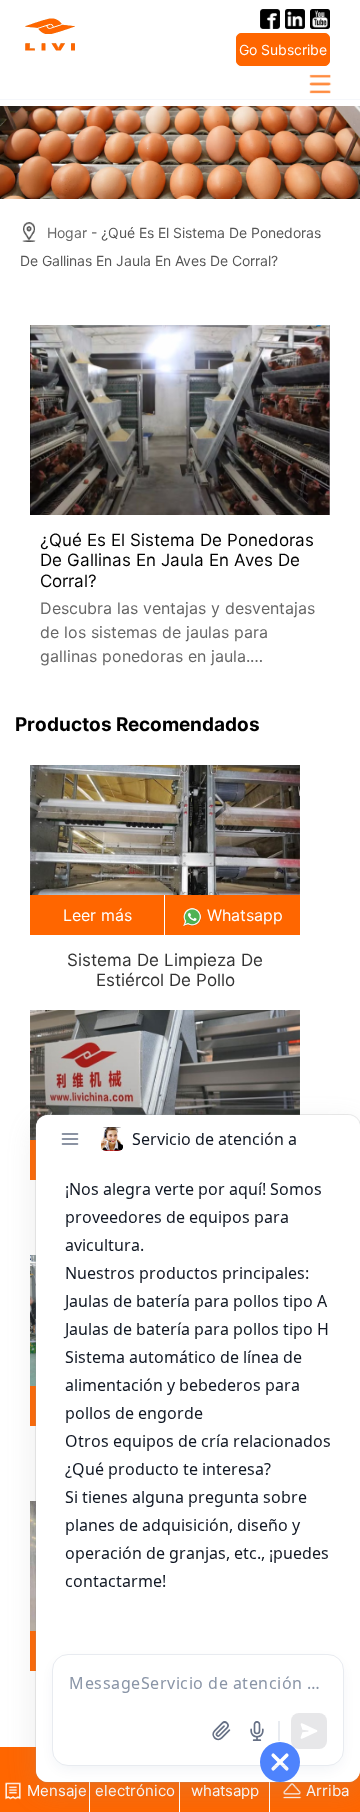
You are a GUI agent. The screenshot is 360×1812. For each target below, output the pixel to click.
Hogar (67, 232)
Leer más (97, 915)
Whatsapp (245, 915)
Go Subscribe (283, 49)
